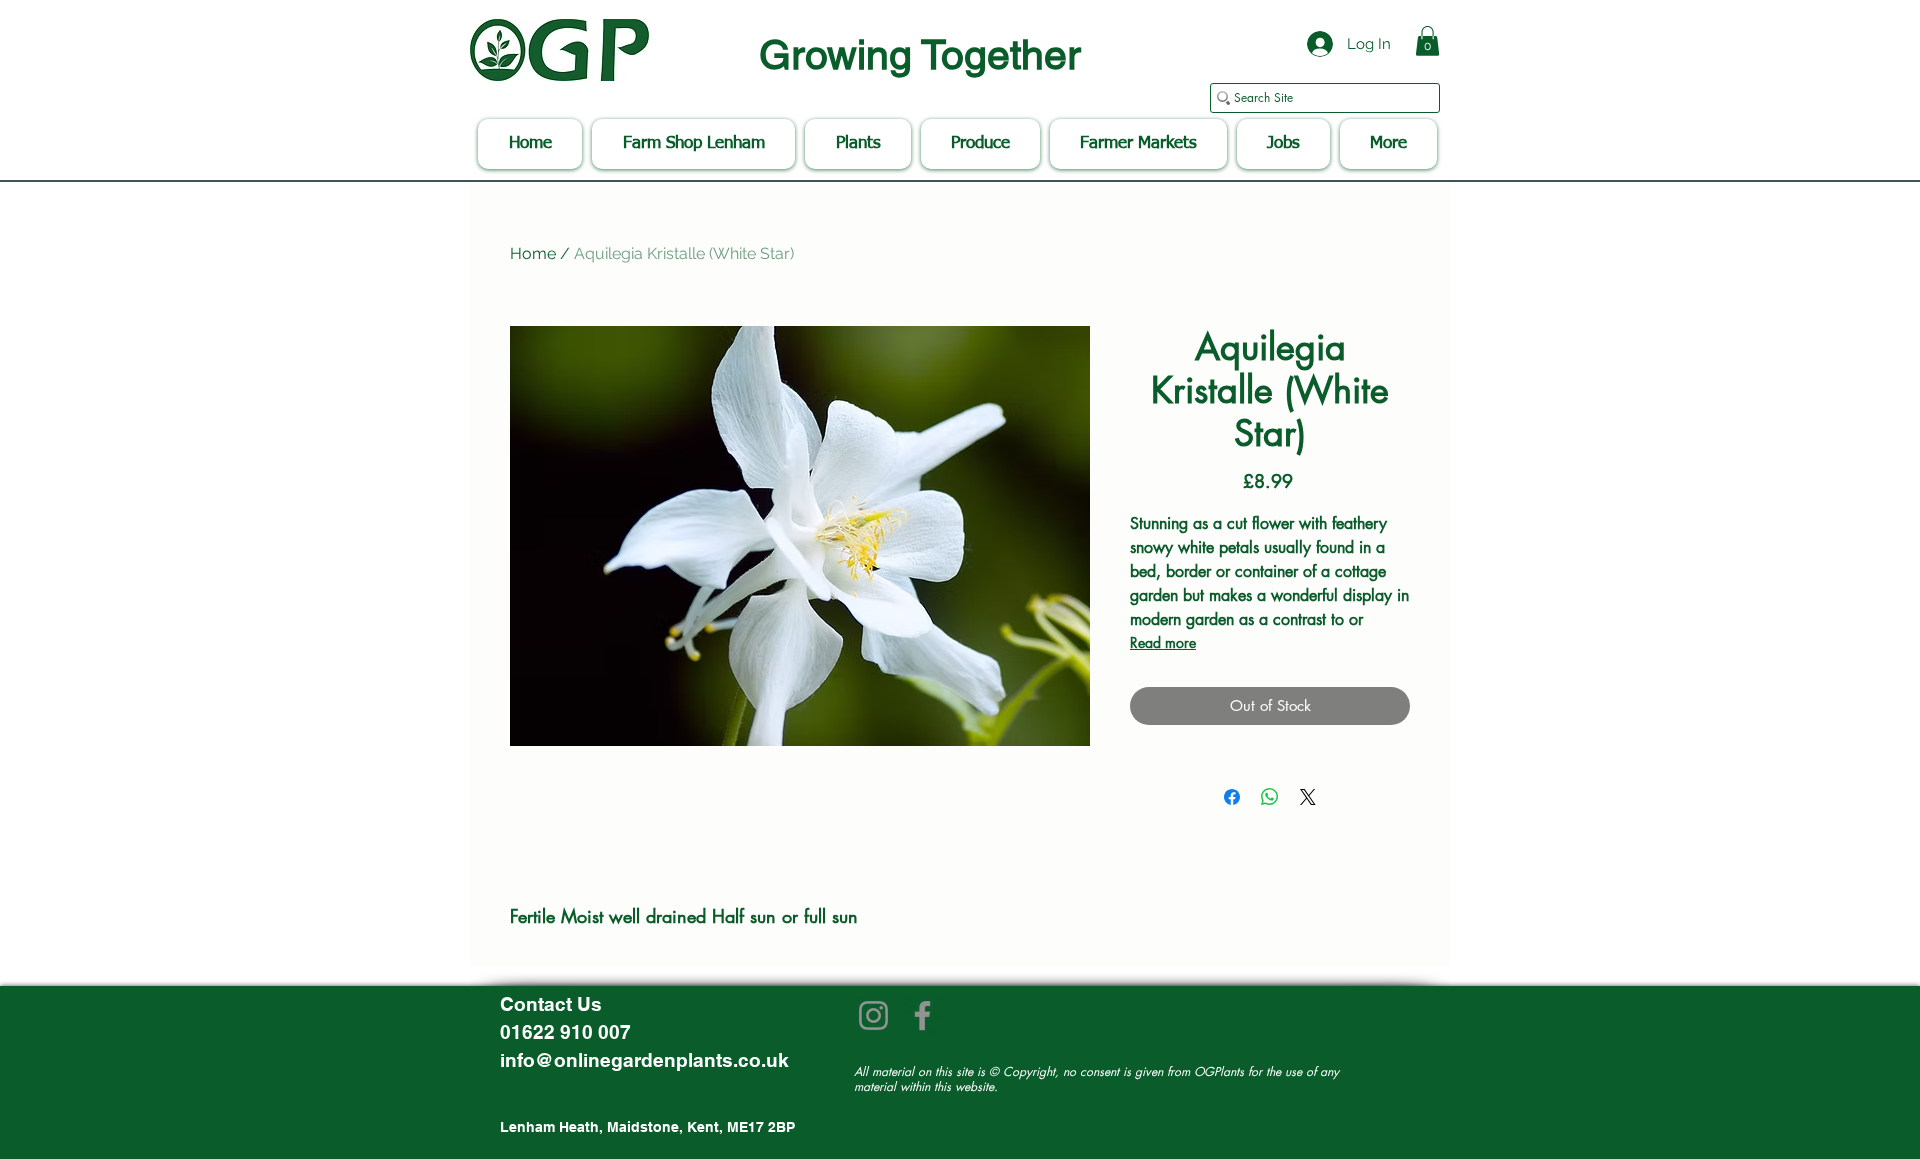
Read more (1163, 642)
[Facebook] (922, 1015)
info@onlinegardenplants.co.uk (644, 1060)
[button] (1427, 41)
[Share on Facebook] (1232, 797)
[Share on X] (1308, 797)
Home (533, 253)
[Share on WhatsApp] (1270, 797)
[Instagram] (873, 1015)
